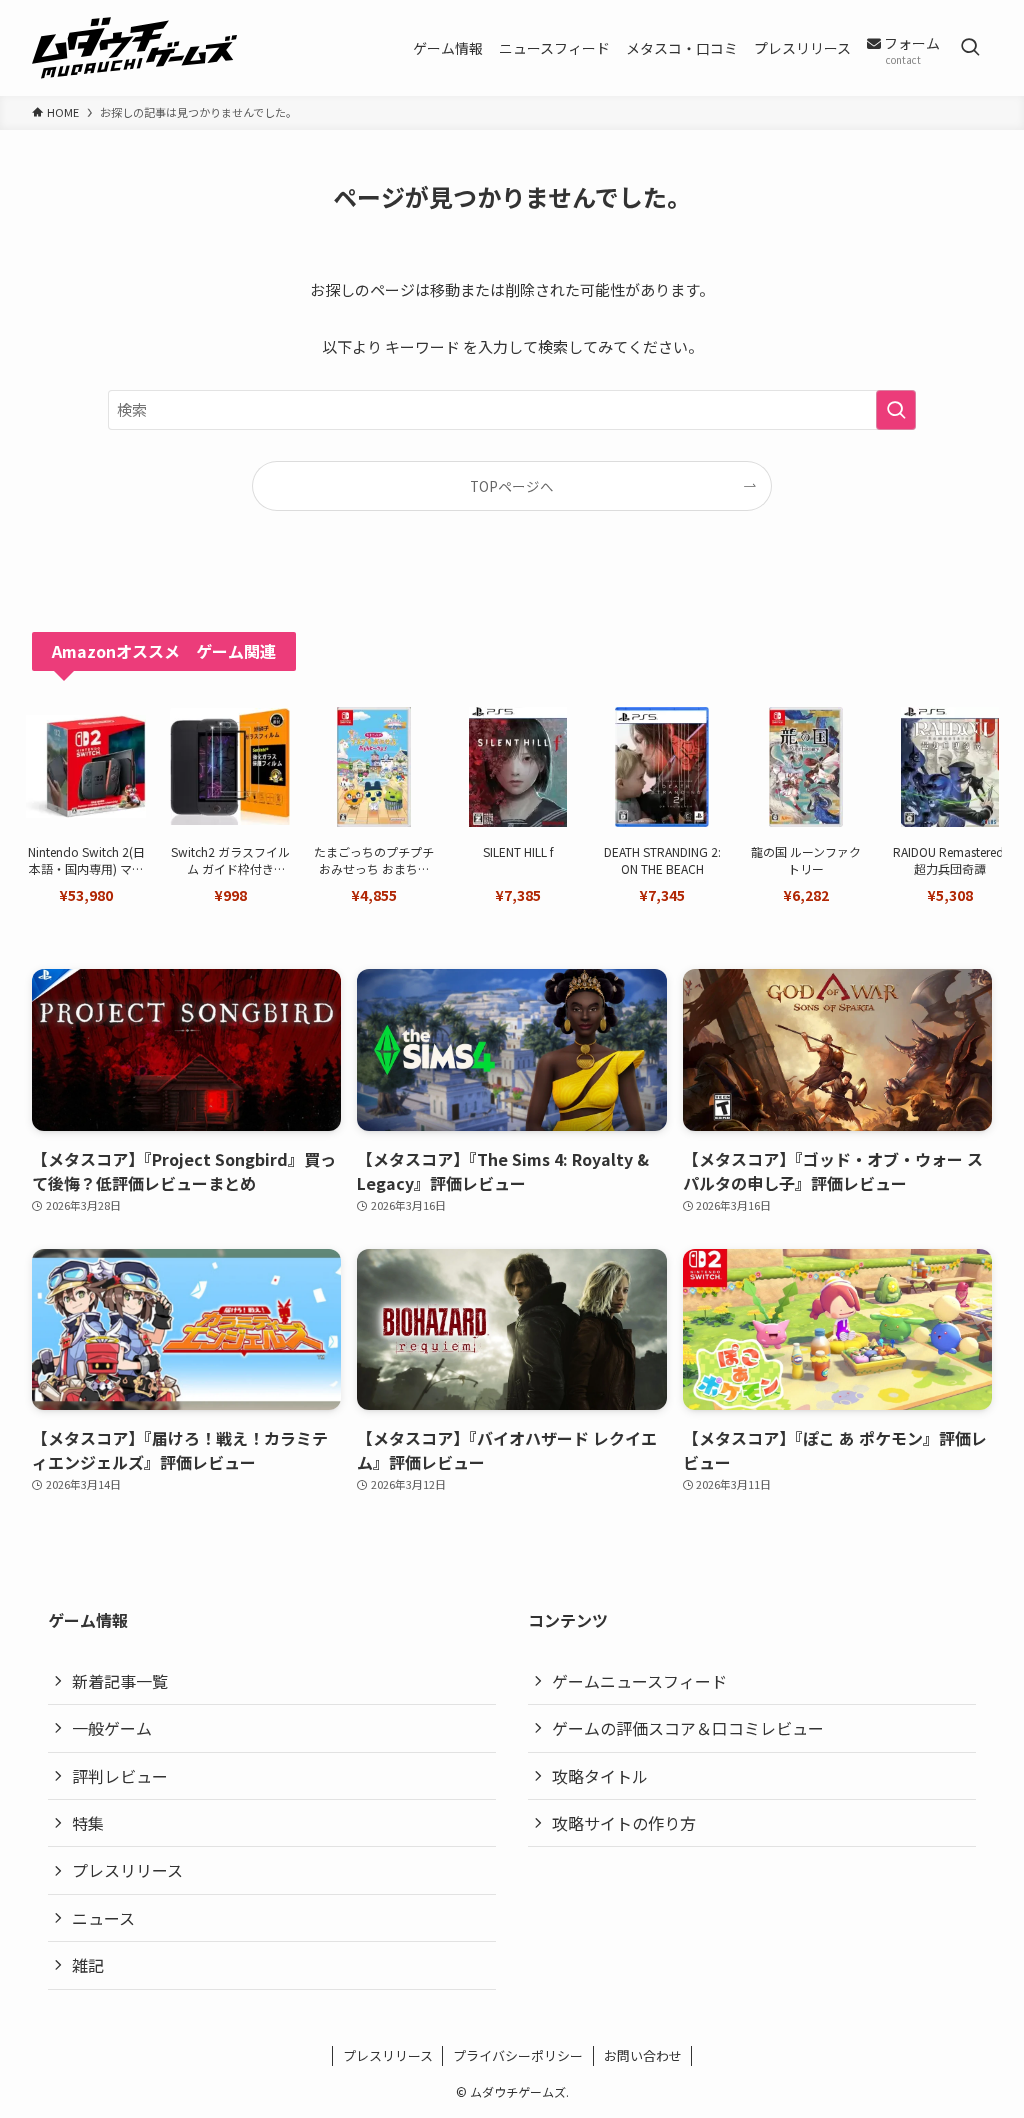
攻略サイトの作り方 (624, 1823)
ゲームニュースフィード (639, 1681)
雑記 (88, 1965)
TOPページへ (512, 486)
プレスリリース (127, 1870)
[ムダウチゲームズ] (134, 48)
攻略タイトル (600, 1776)
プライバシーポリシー (518, 2055)
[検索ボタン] (970, 48)
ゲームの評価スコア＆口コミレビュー (688, 1728)
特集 (88, 1823)
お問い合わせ (643, 2055)
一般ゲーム (112, 1728)
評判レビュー (120, 1776)
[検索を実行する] (896, 410)
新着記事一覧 (120, 1681)
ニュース (103, 1918)
